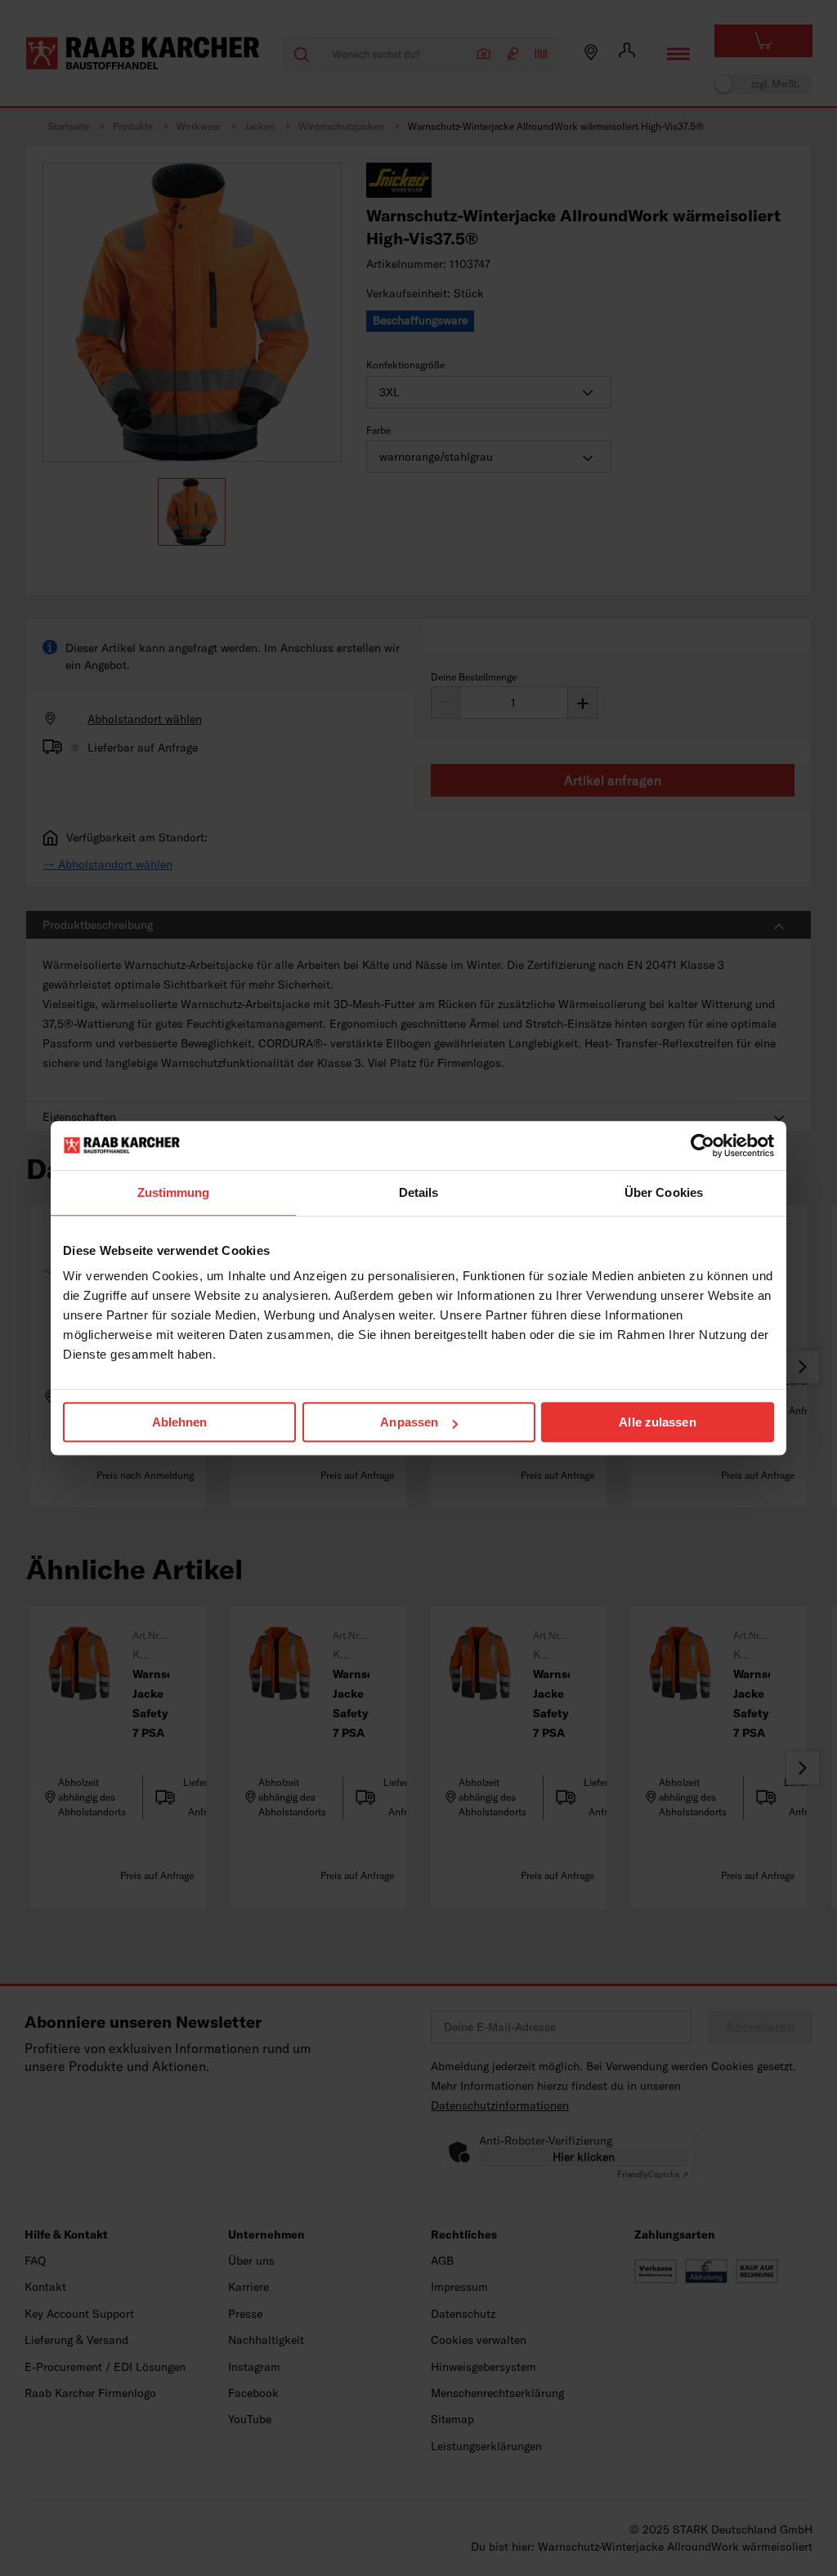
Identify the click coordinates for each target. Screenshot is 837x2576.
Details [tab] (419, 1192)
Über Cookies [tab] (664, 1192)
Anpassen (409, 1422)
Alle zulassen (657, 1422)
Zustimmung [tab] (174, 1192)
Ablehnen (180, 1422)
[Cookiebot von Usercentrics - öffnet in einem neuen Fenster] (703, 1145)
